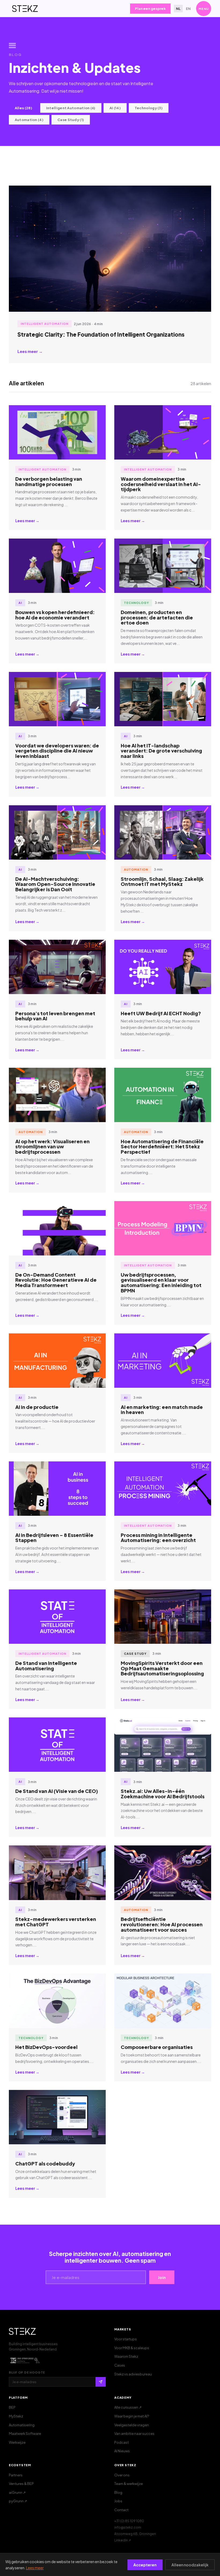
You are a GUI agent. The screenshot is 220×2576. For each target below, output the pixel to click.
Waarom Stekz (126, 2356)
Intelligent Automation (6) (71, 108)
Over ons (122, 2475)
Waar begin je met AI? (132, 2416)
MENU (204, 9)
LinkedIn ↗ (123, 2540)
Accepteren (145, 2565)
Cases (120, 2365)
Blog (118, 2492)
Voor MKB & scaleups (132, 2348)
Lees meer (35, 2568)
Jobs (118, 2501)
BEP (12, 2407)
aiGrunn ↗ (17, 2492)
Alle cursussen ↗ (128, 2407)
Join (162, 2277)
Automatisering (22, 2425)
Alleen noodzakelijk (190, 2565)
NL (178, 9)
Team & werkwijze (129, 2484)
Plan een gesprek (150, 9)
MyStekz (16, 2416)
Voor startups (126, 2339)
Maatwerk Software (25, 2434)
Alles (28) (23, 108)
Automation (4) (29, 120)
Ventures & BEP (21, 2484)
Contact (121, 2510)
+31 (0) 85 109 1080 (129, 2521)
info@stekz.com (128, 2527)
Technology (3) (149, 108)
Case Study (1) (71, 120)
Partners (16, 2475)
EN (188, 9)
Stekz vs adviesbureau (133, 2374)
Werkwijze (17, 2442)
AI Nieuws (122, 2451)
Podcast (122, 2442)
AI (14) (115, 108)
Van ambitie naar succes (134, 2434)
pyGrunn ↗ (18, 2501)
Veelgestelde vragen (132, 2425)
